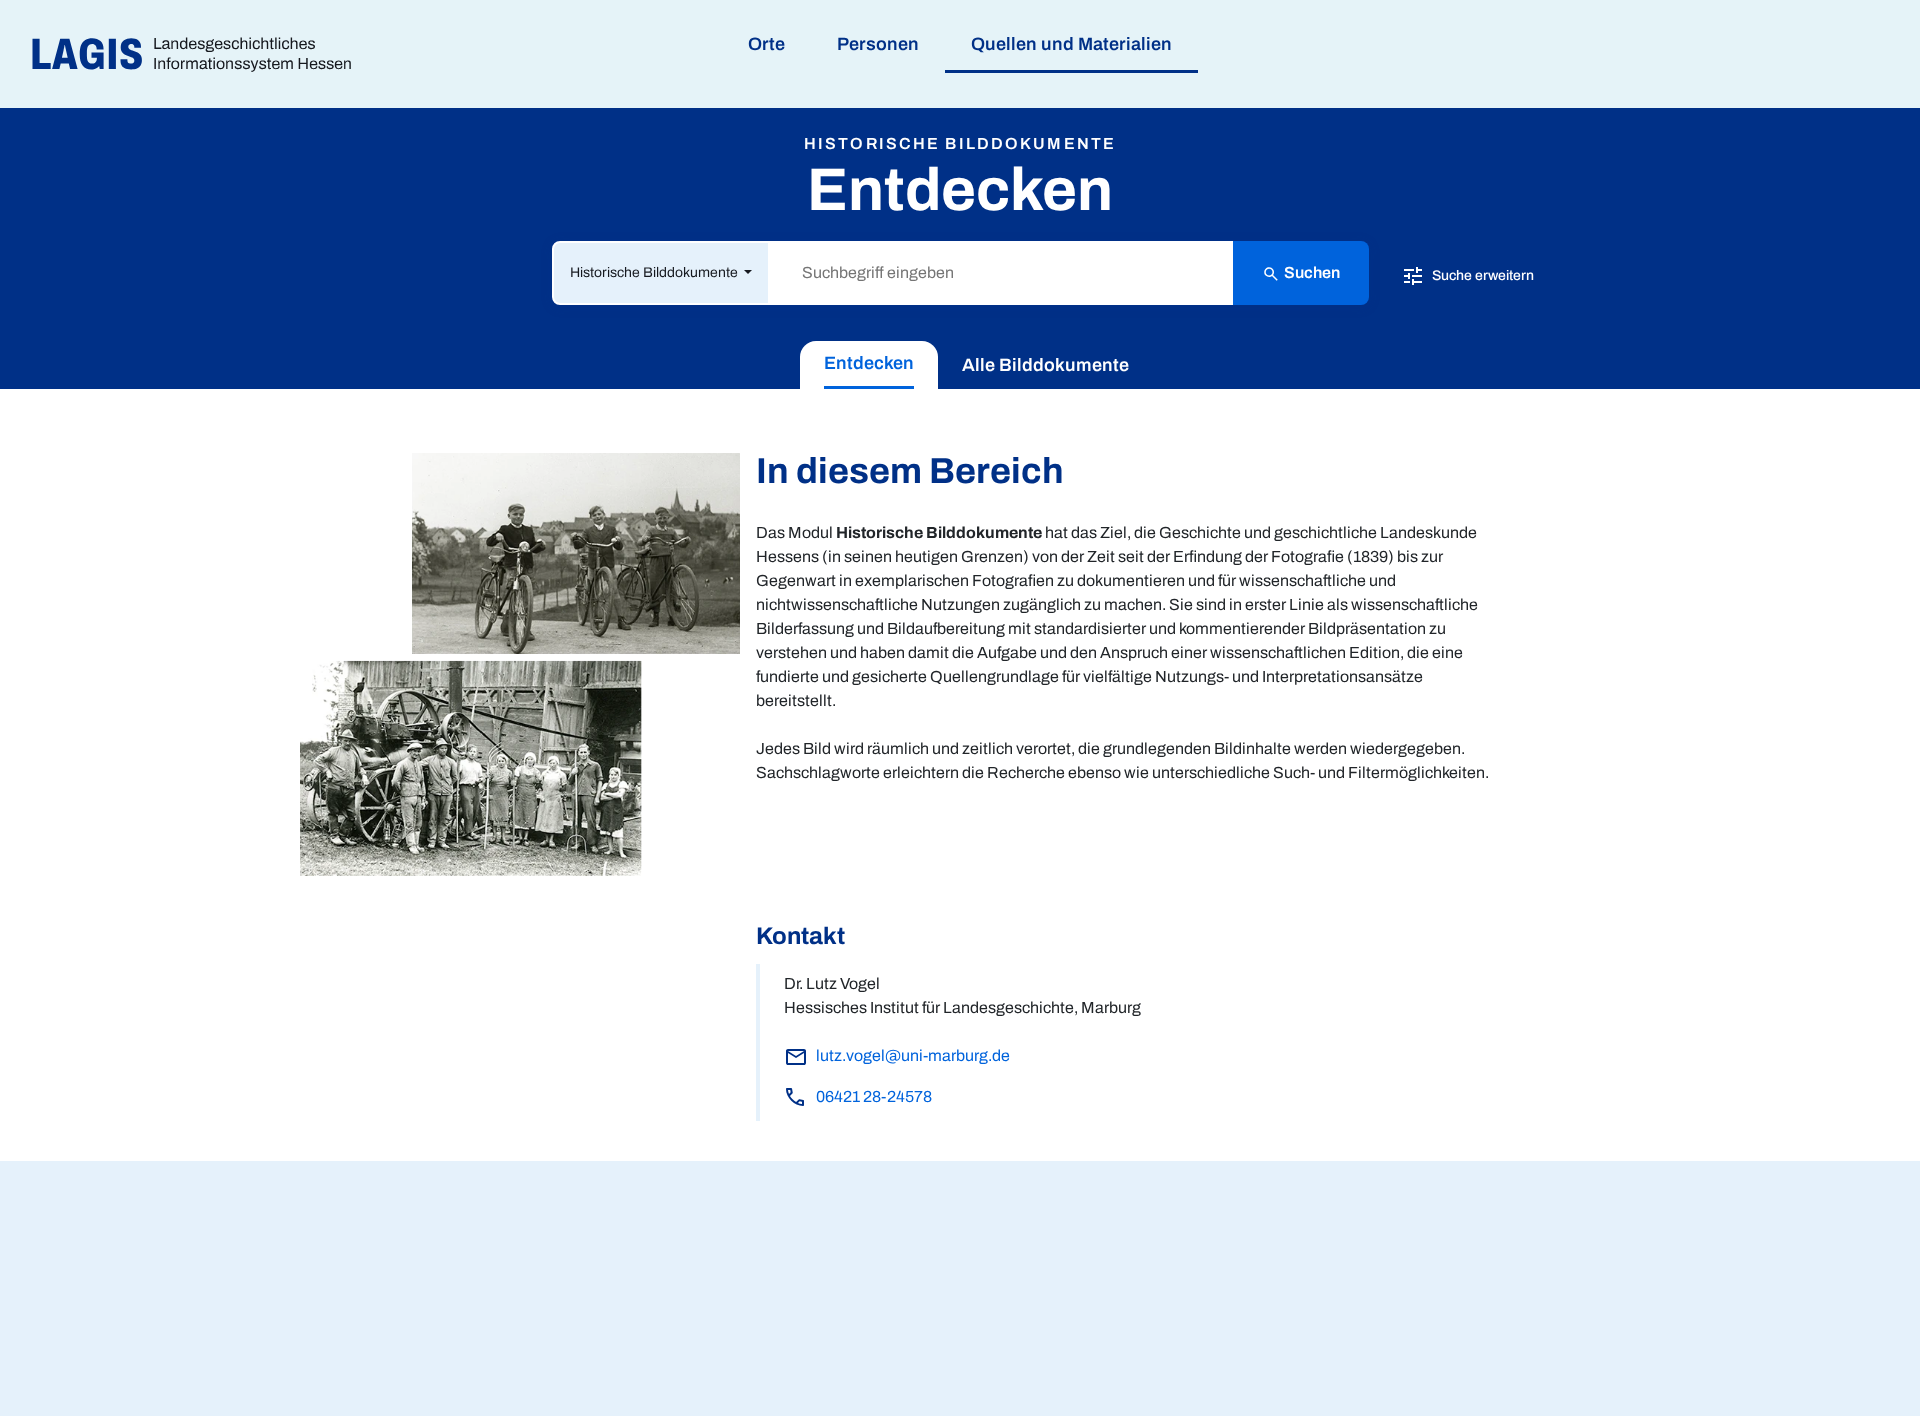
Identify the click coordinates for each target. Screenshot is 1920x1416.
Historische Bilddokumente (655, 272)
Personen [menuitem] (878, 44)
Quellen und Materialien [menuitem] (1071, 44)
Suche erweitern (1481, 274)
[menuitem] (869, 365)
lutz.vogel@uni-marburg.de (913, 1055)
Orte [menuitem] (766, 44)
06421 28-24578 (874, 1096)
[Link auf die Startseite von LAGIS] (199, 54)
